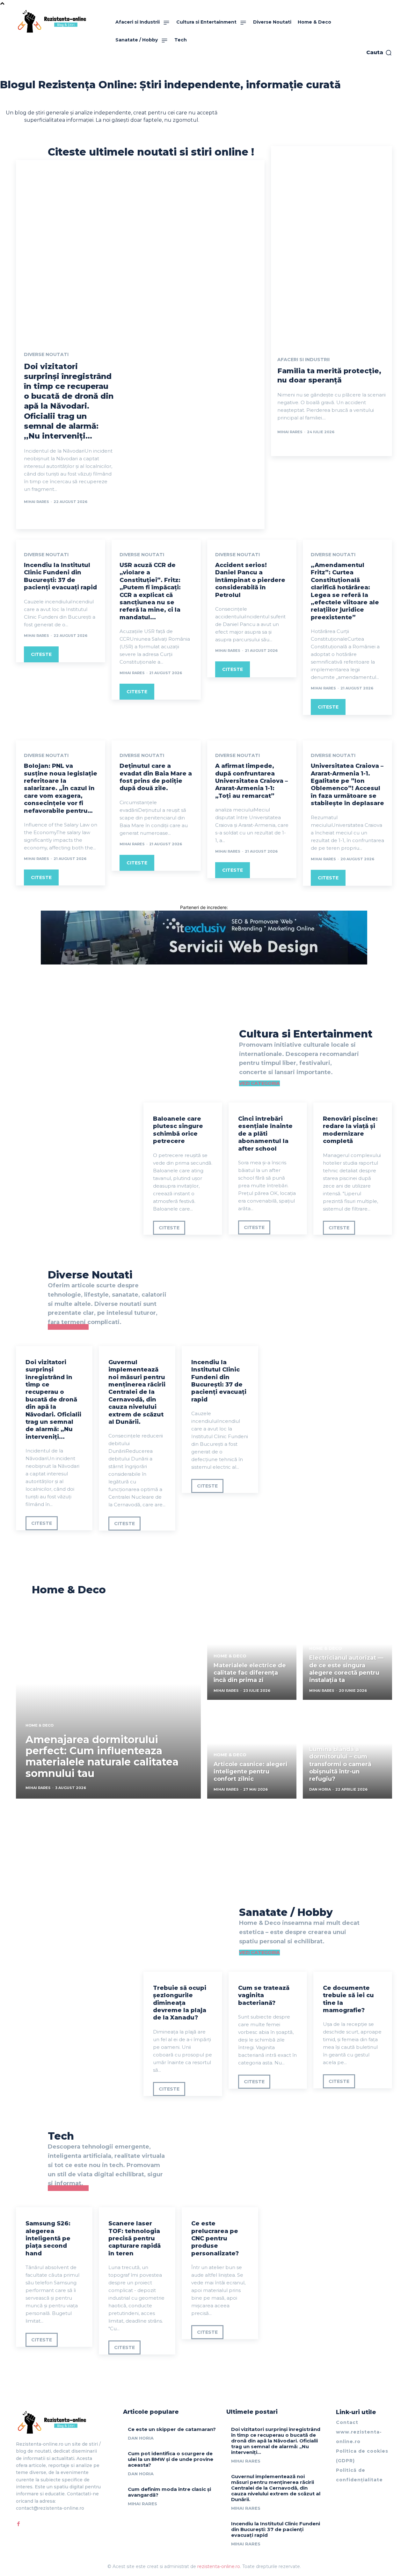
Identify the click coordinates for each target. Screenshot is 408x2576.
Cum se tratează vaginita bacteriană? (264, 1995)
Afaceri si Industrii (303, 360)
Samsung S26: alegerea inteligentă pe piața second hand (48, 2238)
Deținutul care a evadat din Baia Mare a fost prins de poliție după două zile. (156, 777)
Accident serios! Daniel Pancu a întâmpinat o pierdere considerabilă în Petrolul (250, 580)
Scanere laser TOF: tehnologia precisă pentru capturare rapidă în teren (135, 2238)
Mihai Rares (36, 502)
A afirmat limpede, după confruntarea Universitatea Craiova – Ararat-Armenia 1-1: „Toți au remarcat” (251, 781)
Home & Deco (40, 1725)
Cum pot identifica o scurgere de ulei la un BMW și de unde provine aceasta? (171, 2459)
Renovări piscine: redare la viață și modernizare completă (350, 1130)
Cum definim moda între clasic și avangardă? (169, 2492)
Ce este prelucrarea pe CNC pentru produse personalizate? (215, 2238)
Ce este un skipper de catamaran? (172, 2429)
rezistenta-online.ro (219, 2566)
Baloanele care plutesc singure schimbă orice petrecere (178, 1130)
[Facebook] (18, 2524)
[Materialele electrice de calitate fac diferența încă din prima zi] (252, 1654)
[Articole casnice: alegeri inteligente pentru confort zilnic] (252, 1752)
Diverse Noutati (46, 354)
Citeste (41, 654)
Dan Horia (141, 2438)
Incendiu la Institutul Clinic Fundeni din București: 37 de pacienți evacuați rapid (60, 576)
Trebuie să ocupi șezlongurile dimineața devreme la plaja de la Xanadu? (180, 2003)
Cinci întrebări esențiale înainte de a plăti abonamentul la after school (265, 1134)
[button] (379, 53)
